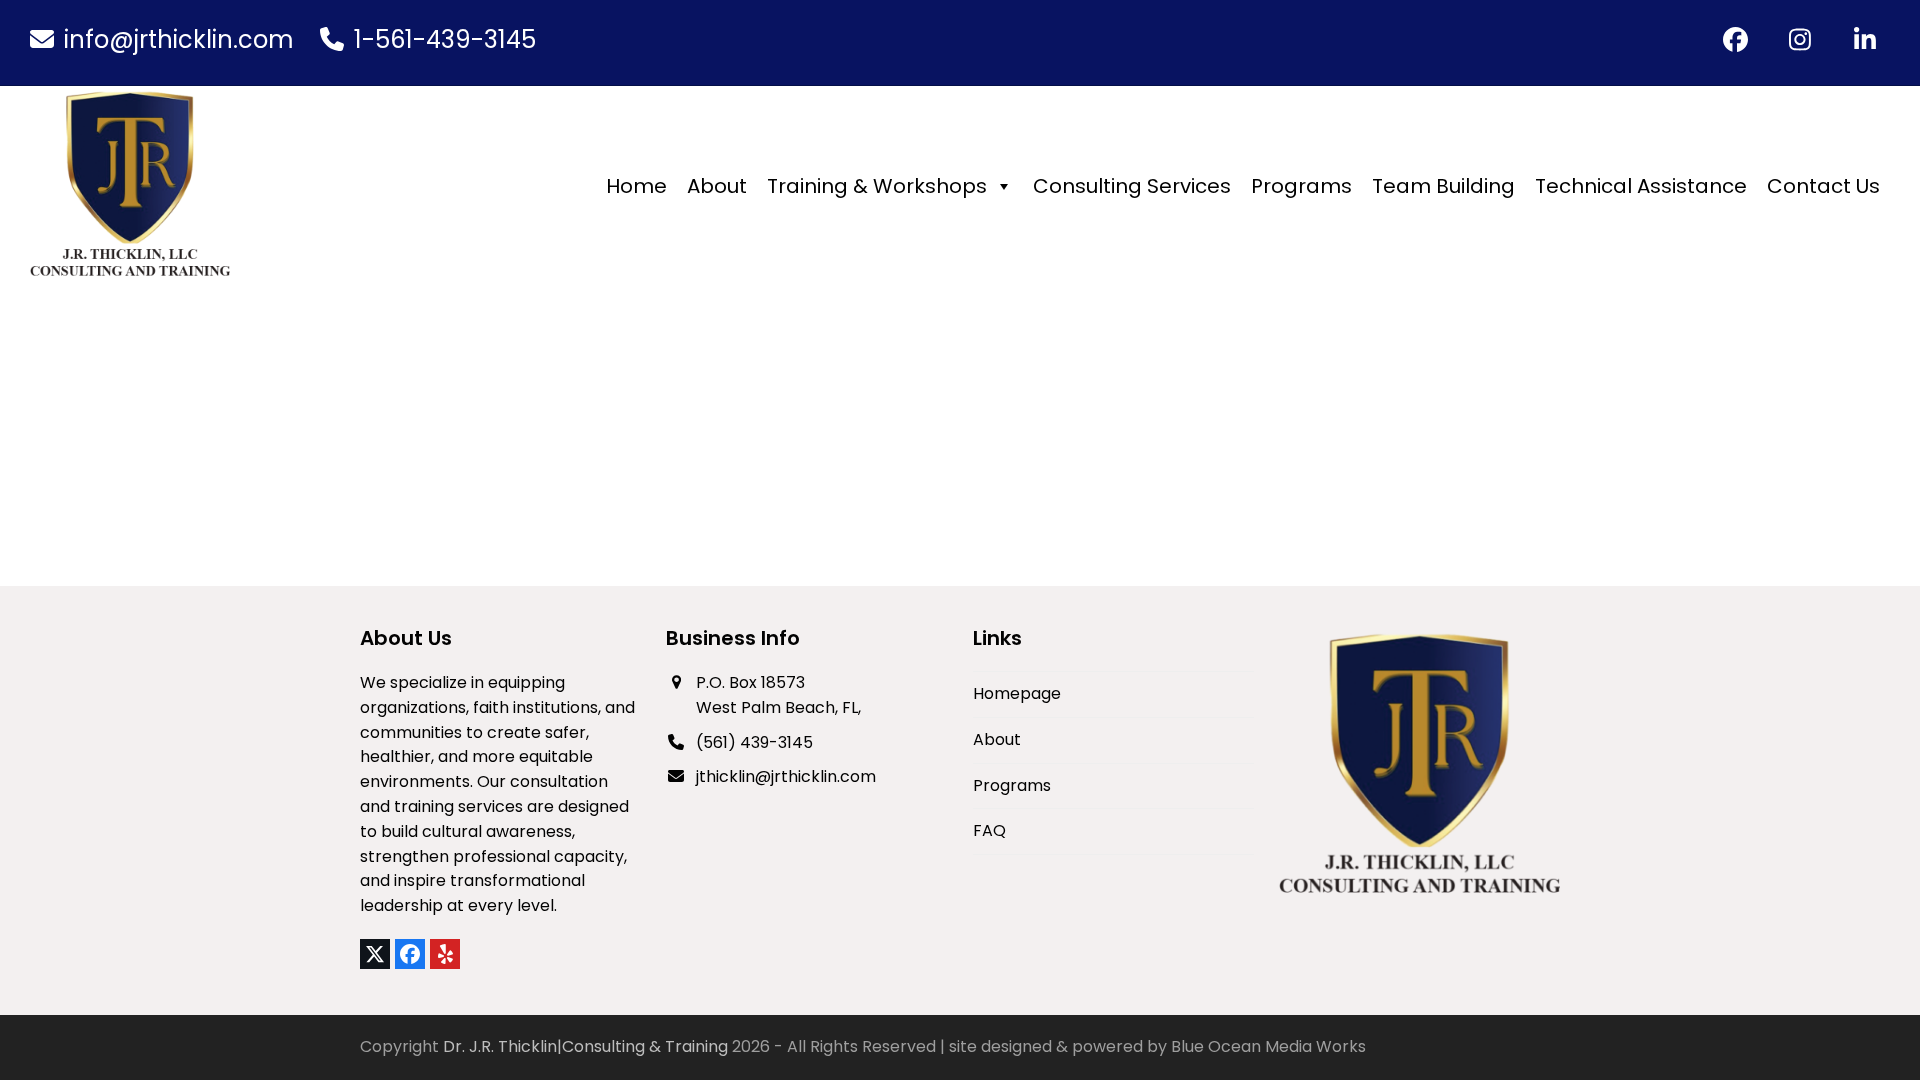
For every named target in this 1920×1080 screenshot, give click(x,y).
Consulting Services (1132, 186)
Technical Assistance (1641, 186)
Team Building (1443, 186)
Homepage (1017, 693)
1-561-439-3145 (445, 39)
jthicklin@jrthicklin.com (786, 776)
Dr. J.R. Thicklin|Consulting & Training (585, 1046)
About (717, 186)
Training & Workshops (877, 186)
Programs (1301, 186)
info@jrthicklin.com (179, 39)
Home (636, 186)
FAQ (989, 830)
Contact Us (1823, 186)
